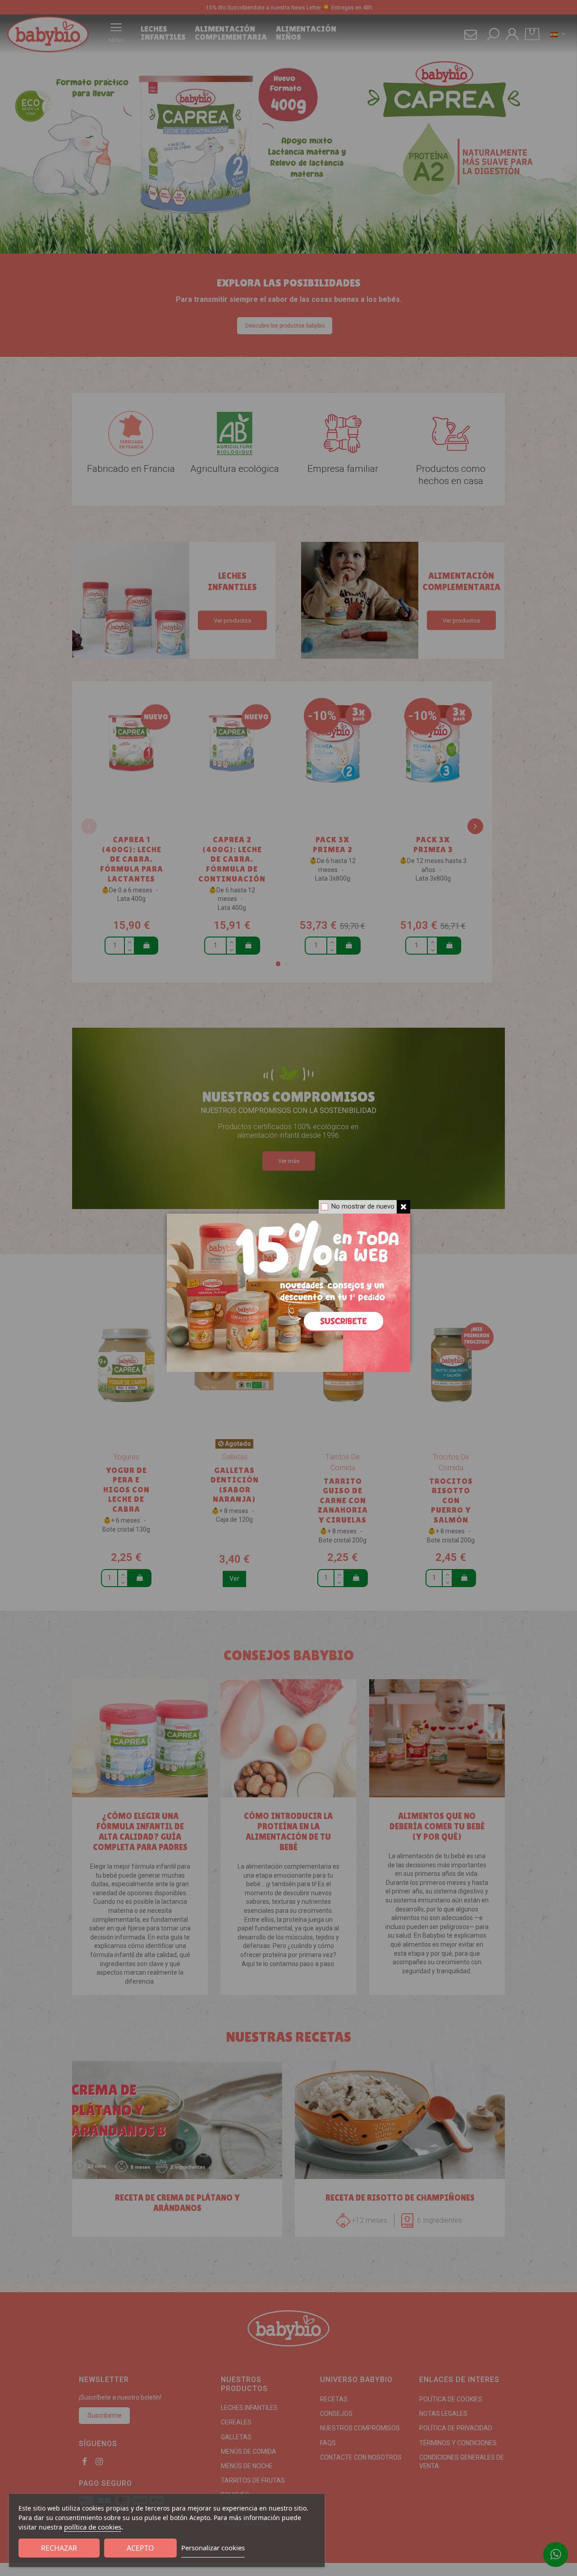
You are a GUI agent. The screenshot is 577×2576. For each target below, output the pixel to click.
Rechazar (59, 2548)
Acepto (140, 2548)
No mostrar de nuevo (363, 1206)
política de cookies (93, 2527)
